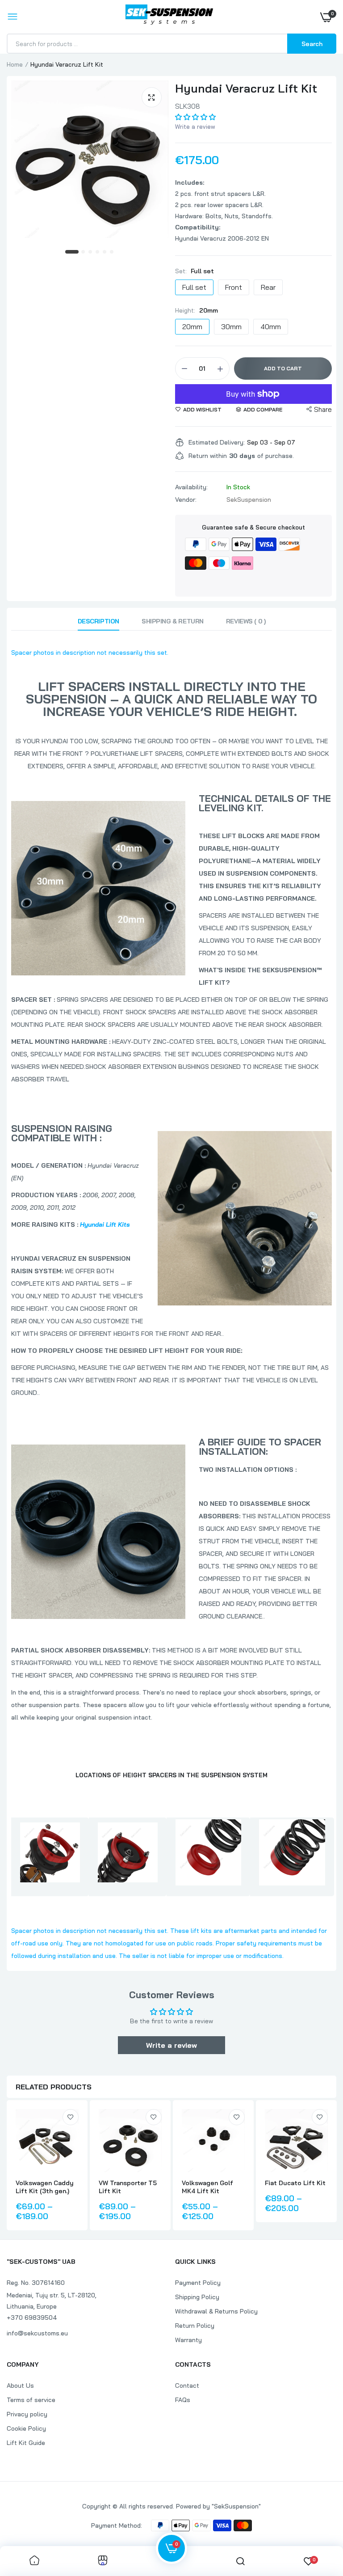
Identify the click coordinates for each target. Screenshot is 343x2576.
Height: (197, 310)
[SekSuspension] (169, 17)
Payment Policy (198, 2283)
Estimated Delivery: (217, 442)
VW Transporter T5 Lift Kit (128, 2187)
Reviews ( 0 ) (246, 621)
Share (323, 409)
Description (98, 621)
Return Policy (195, 2326)
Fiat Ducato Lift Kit (295, 2183)
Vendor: (186, 500)
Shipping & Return (173, 621)
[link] (71, 2117)
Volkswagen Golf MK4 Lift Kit (207, 2187)
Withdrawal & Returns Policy (216, 2311)
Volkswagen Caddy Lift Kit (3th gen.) (45, 2187)
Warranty (188, 2340)
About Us (20, 2385)
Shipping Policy (197, 2297)
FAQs (183, 2400)
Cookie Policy (26, 2428)
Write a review (195, 127)
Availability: (191, 487)
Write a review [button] (171, 2045)
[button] (195, 117)
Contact (187, 2385)
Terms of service (31, 2400)
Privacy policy (27, 2414)
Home (15, 64)
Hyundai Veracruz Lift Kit (246, 88)
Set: (195, 271)
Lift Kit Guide (26, 2443)
